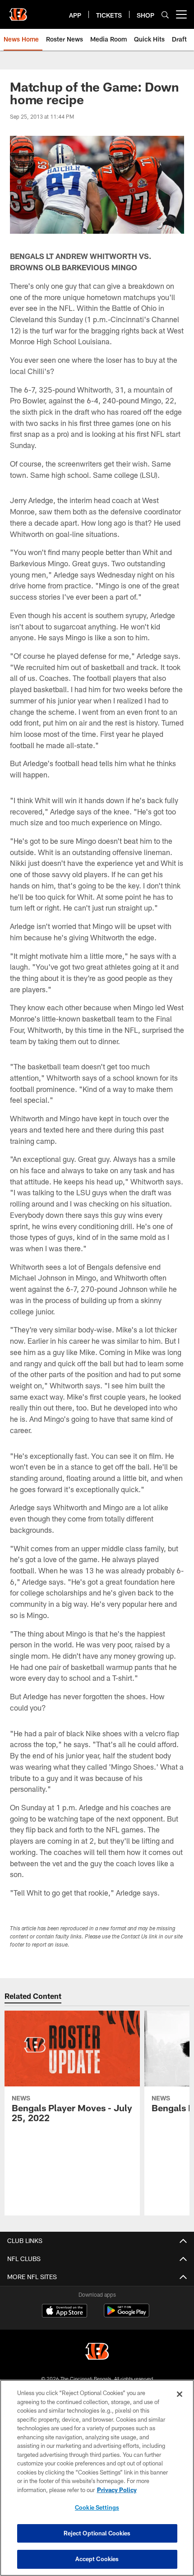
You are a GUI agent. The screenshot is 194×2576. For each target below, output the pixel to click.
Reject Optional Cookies (97, 2533)
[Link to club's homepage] (18, 11)
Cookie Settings (97, 2507)
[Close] (180, 2394)
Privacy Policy (117, 2490)
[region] (97, 2478)
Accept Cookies (97, 2559)
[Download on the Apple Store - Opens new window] (65, 2312)
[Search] (165, 15)
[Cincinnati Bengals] (97, 2352)
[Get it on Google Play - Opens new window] (127, 2315)
